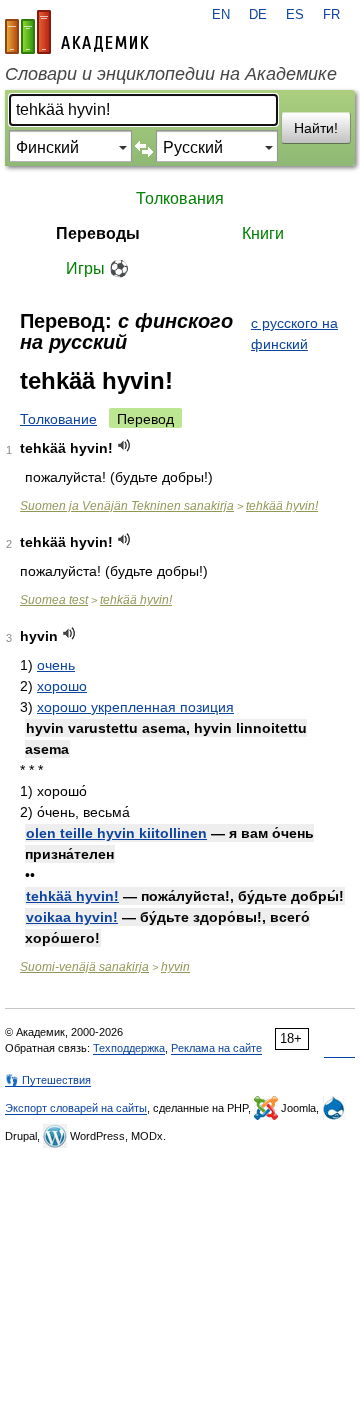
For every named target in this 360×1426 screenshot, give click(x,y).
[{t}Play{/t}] (124, 445)
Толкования (180, 198)
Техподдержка (129, 1048)
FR (331, 15)
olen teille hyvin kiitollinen (116, 833)
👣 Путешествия (48, 1080)
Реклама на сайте (216, 1048)
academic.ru (77, 32)
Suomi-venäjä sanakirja (84, 967)
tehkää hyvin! (282, 506)
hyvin (175, 967)
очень (56, 665)
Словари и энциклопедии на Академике (171, 74)
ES (295, 15)
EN (221, 15)
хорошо (62, 686)
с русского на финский (294, 333)
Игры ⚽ (97, 268)
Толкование (58, 419)
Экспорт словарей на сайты (76, 1108)
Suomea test (54, 600)
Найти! (316, 128)
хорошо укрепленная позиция (135, 707)
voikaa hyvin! (72, 917)
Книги (263, 233)
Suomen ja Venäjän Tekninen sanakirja (127, 506)
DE (258, 15)
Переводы (98, 233)
